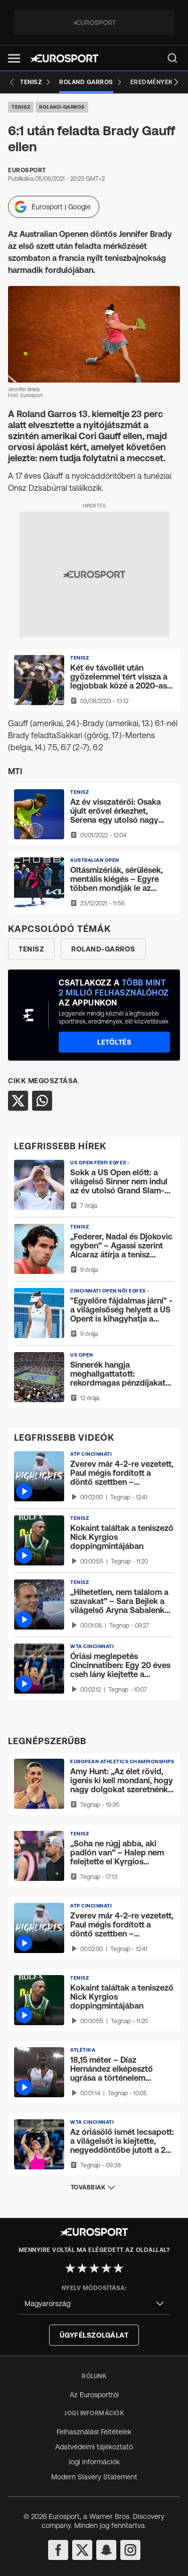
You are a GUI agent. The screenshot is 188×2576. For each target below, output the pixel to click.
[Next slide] (176, 82)
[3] (94, 2268)
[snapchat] (106, 2550)
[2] (82, 2268)
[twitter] (82, 2550)
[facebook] (58, 2550)
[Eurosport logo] (64, 58)
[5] (118, 2268)
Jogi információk (94, 2462)
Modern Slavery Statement (94, 2477)
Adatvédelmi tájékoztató (94, 2447)
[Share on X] (18, 1101)
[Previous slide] (12, 82)
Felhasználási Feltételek (94, 2432)
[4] (106, 2268)
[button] (14, 58)
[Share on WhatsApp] (42, 1101)
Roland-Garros (62, 107)
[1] (70, 2268)
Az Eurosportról (94, 2395)
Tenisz (21, 107)
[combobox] (94, 2304)
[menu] (172, 58)
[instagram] (130, 2550)
